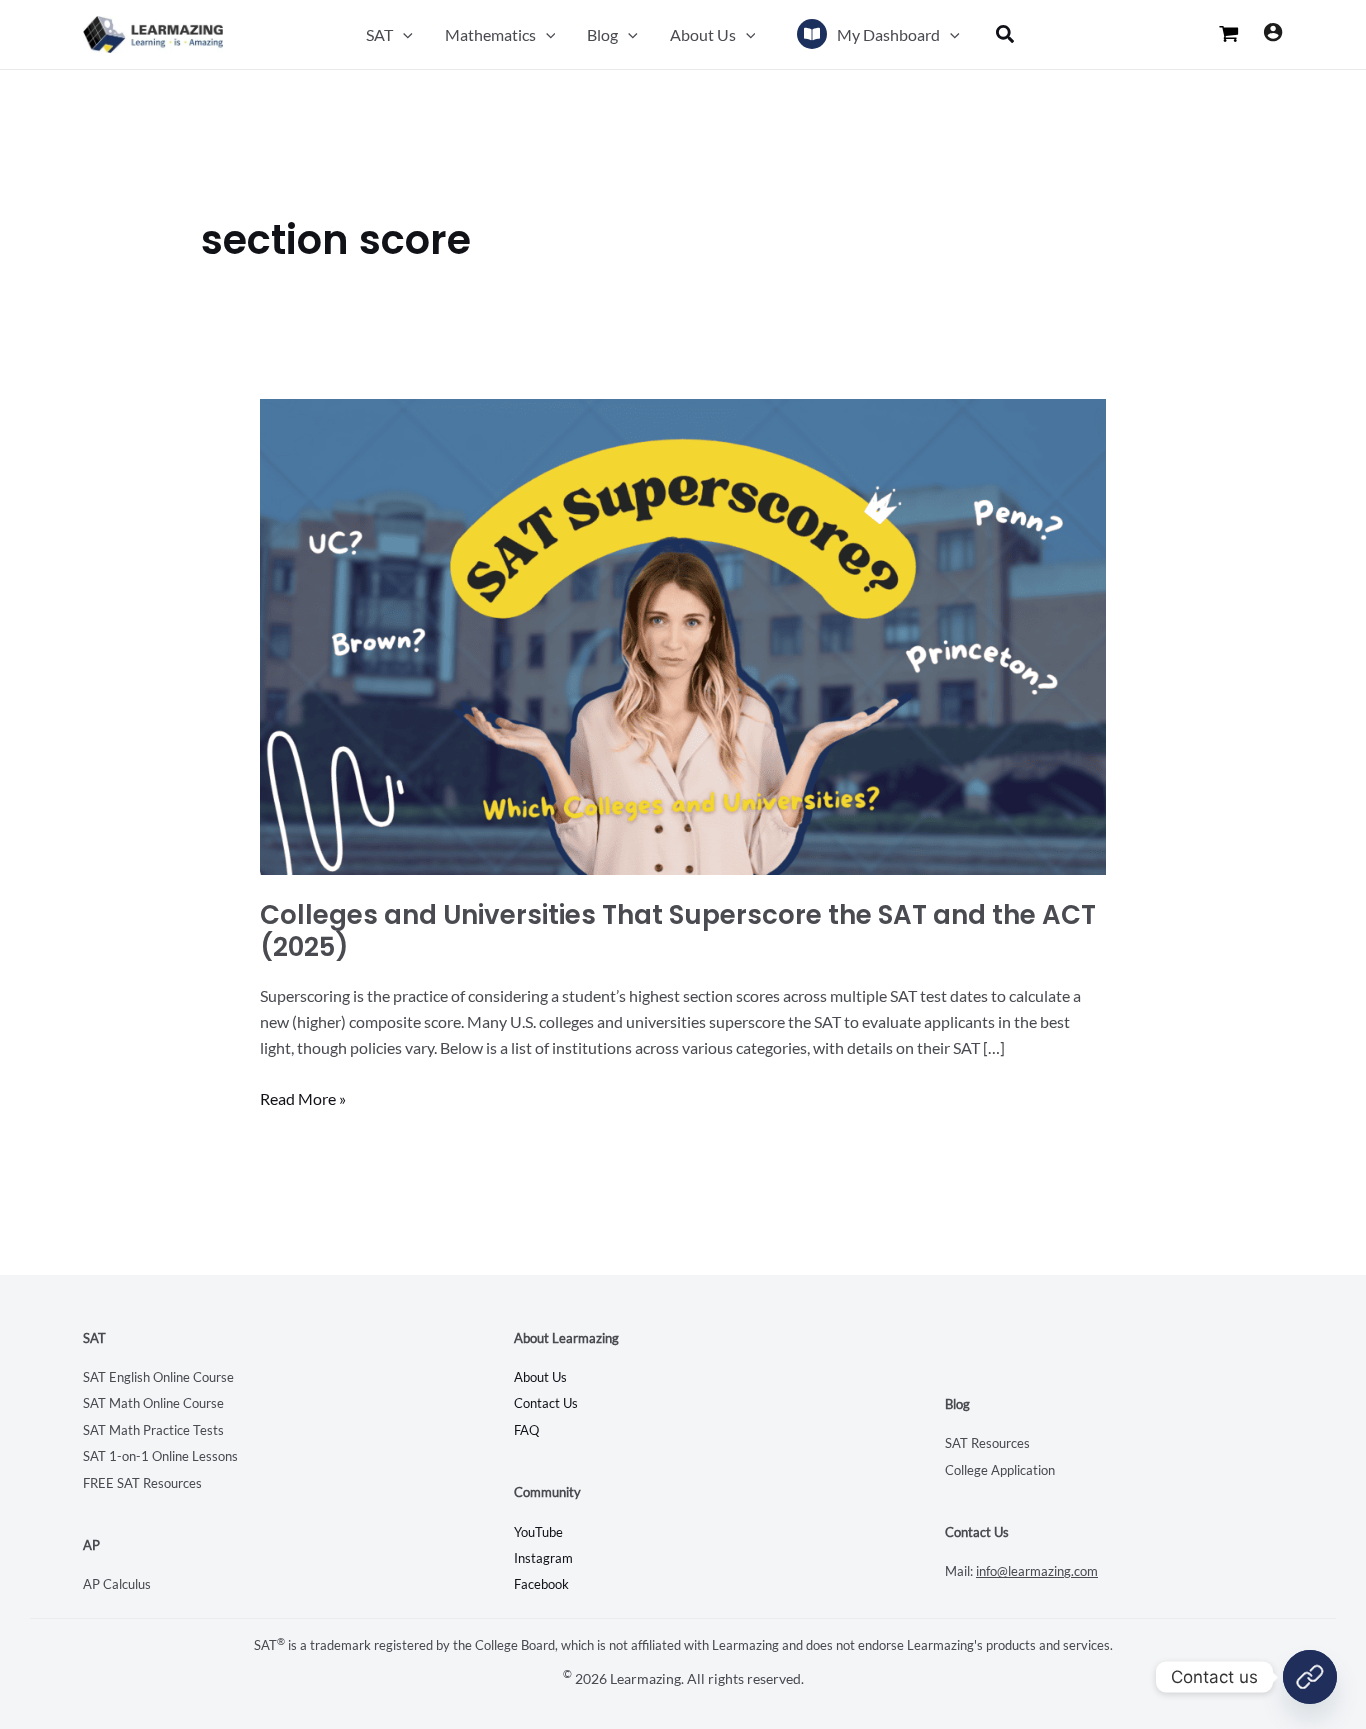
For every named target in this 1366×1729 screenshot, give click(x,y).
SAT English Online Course (158, 1377)
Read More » (303, 1097)
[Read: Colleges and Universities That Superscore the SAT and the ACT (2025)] (683, 634)
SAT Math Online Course (153, 1403)
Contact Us (546, 1403)
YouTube (538, 1532)
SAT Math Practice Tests (153, 1430)
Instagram (543, 1558)
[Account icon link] (1273, 32)
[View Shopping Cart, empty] (1229, 34)
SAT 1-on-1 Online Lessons (160, 1456)
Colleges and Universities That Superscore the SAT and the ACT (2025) (678, 931)
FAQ (526, 1430)
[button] (403, 34)
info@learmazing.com (1037, 1571)
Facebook (541, 1584)
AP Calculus (117, 1584)
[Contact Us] (1310, 1677)
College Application (1000, 1470)
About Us (540, 1377)
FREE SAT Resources (142, 1483)
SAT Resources (987, 1443)
